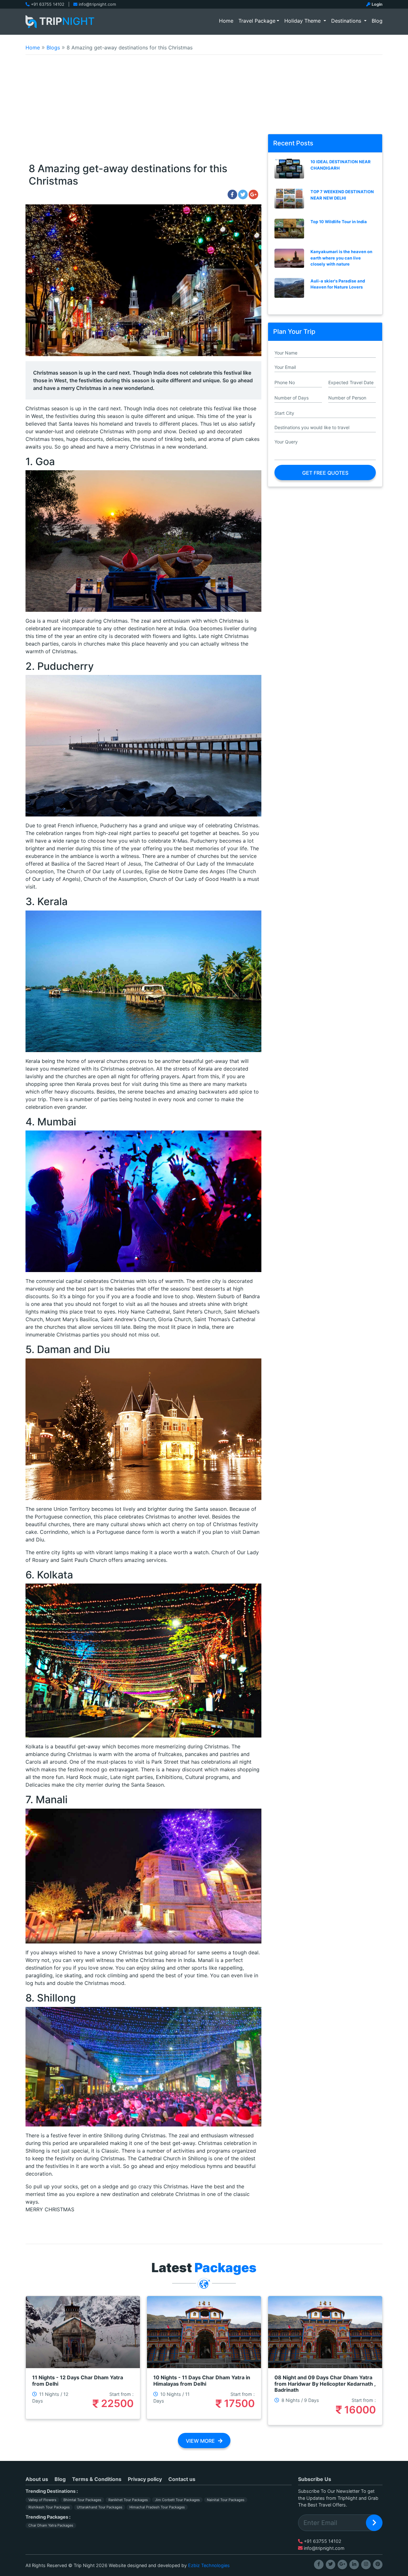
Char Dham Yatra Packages (51, 2525)
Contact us (182, 2479)
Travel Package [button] (257, 21)
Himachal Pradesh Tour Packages (157, 2507)
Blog (377, 21)
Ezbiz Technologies (209, 2565)
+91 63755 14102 (48, 4)
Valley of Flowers (42, 2500)
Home (227, 21)
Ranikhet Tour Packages (128, 2500)
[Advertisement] (204, 113)
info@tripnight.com (97, 4)
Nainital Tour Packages (226, 2500)
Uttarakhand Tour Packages (100, 2507)
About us (37, 2479)
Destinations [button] (347, 21)
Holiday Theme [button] (303, 21)
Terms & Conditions (97, 2479)
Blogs (53, 48)
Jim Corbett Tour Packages (177, 2500)
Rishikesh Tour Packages (49, 2507)
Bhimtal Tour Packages (82, 2500)
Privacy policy (145, 2479)
